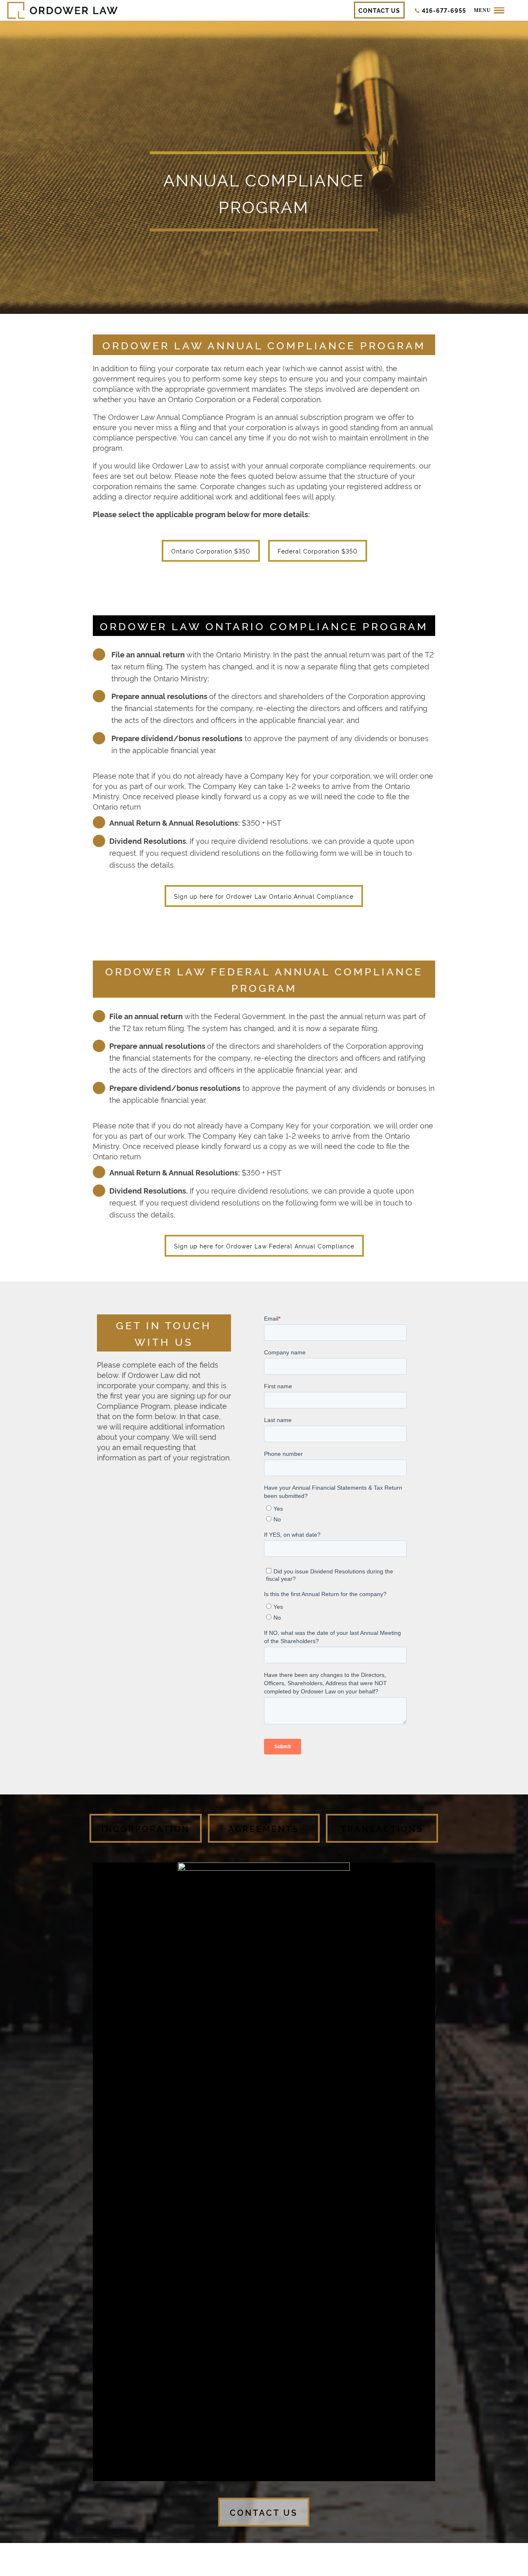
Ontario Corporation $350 (211, 551)
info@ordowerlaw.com (369, 2554)
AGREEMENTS (264, 1828)
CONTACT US (264, 2512)
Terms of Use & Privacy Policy (342, 2565)
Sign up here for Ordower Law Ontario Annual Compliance (264, 896)
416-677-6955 (315, 2554)
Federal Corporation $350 (318, 551)
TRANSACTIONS (382, 1828)
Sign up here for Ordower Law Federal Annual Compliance (264, 1246)
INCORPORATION (146, 1828)
